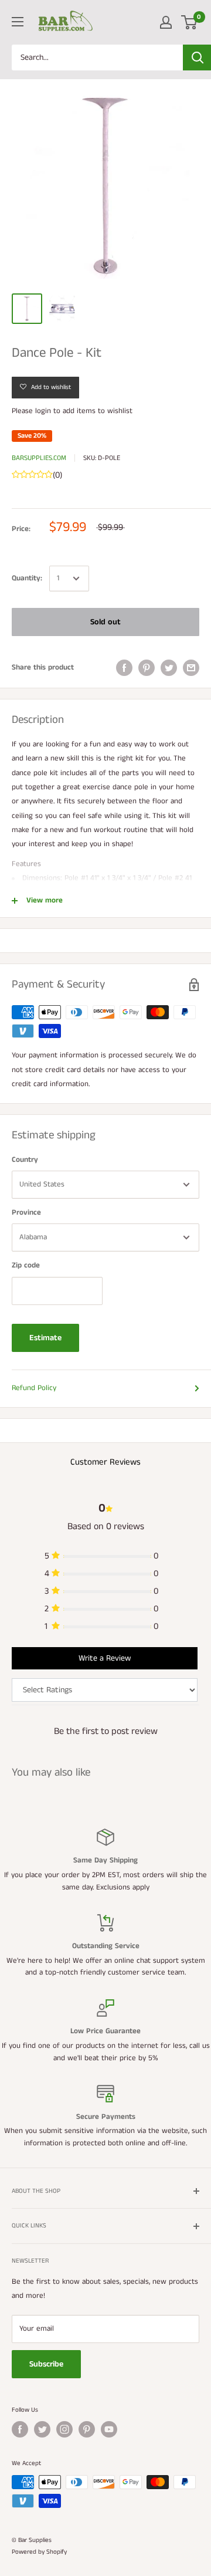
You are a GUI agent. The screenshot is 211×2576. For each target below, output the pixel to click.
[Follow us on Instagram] (64, 2429)
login (43, 411)
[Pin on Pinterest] (147, 668)
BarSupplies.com (39, 458)
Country (25, 1160)
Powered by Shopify (39, 2552)
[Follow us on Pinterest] (87, 2429)
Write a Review (105, 1658)
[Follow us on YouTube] (109, 2429)
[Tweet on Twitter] (169, 668)
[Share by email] (191, 668)
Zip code (26, 1265)
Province (26, 1213)
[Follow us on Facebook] (20, 2429)
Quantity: (27, 578)
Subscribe (46, 2364)
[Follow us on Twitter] (42, 2429)
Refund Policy (34, 1388)
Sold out (105, 622)
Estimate (45, 1338)
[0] (190, 22)
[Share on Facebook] (124, 668)
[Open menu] (18, 22)
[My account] (166, 22)
